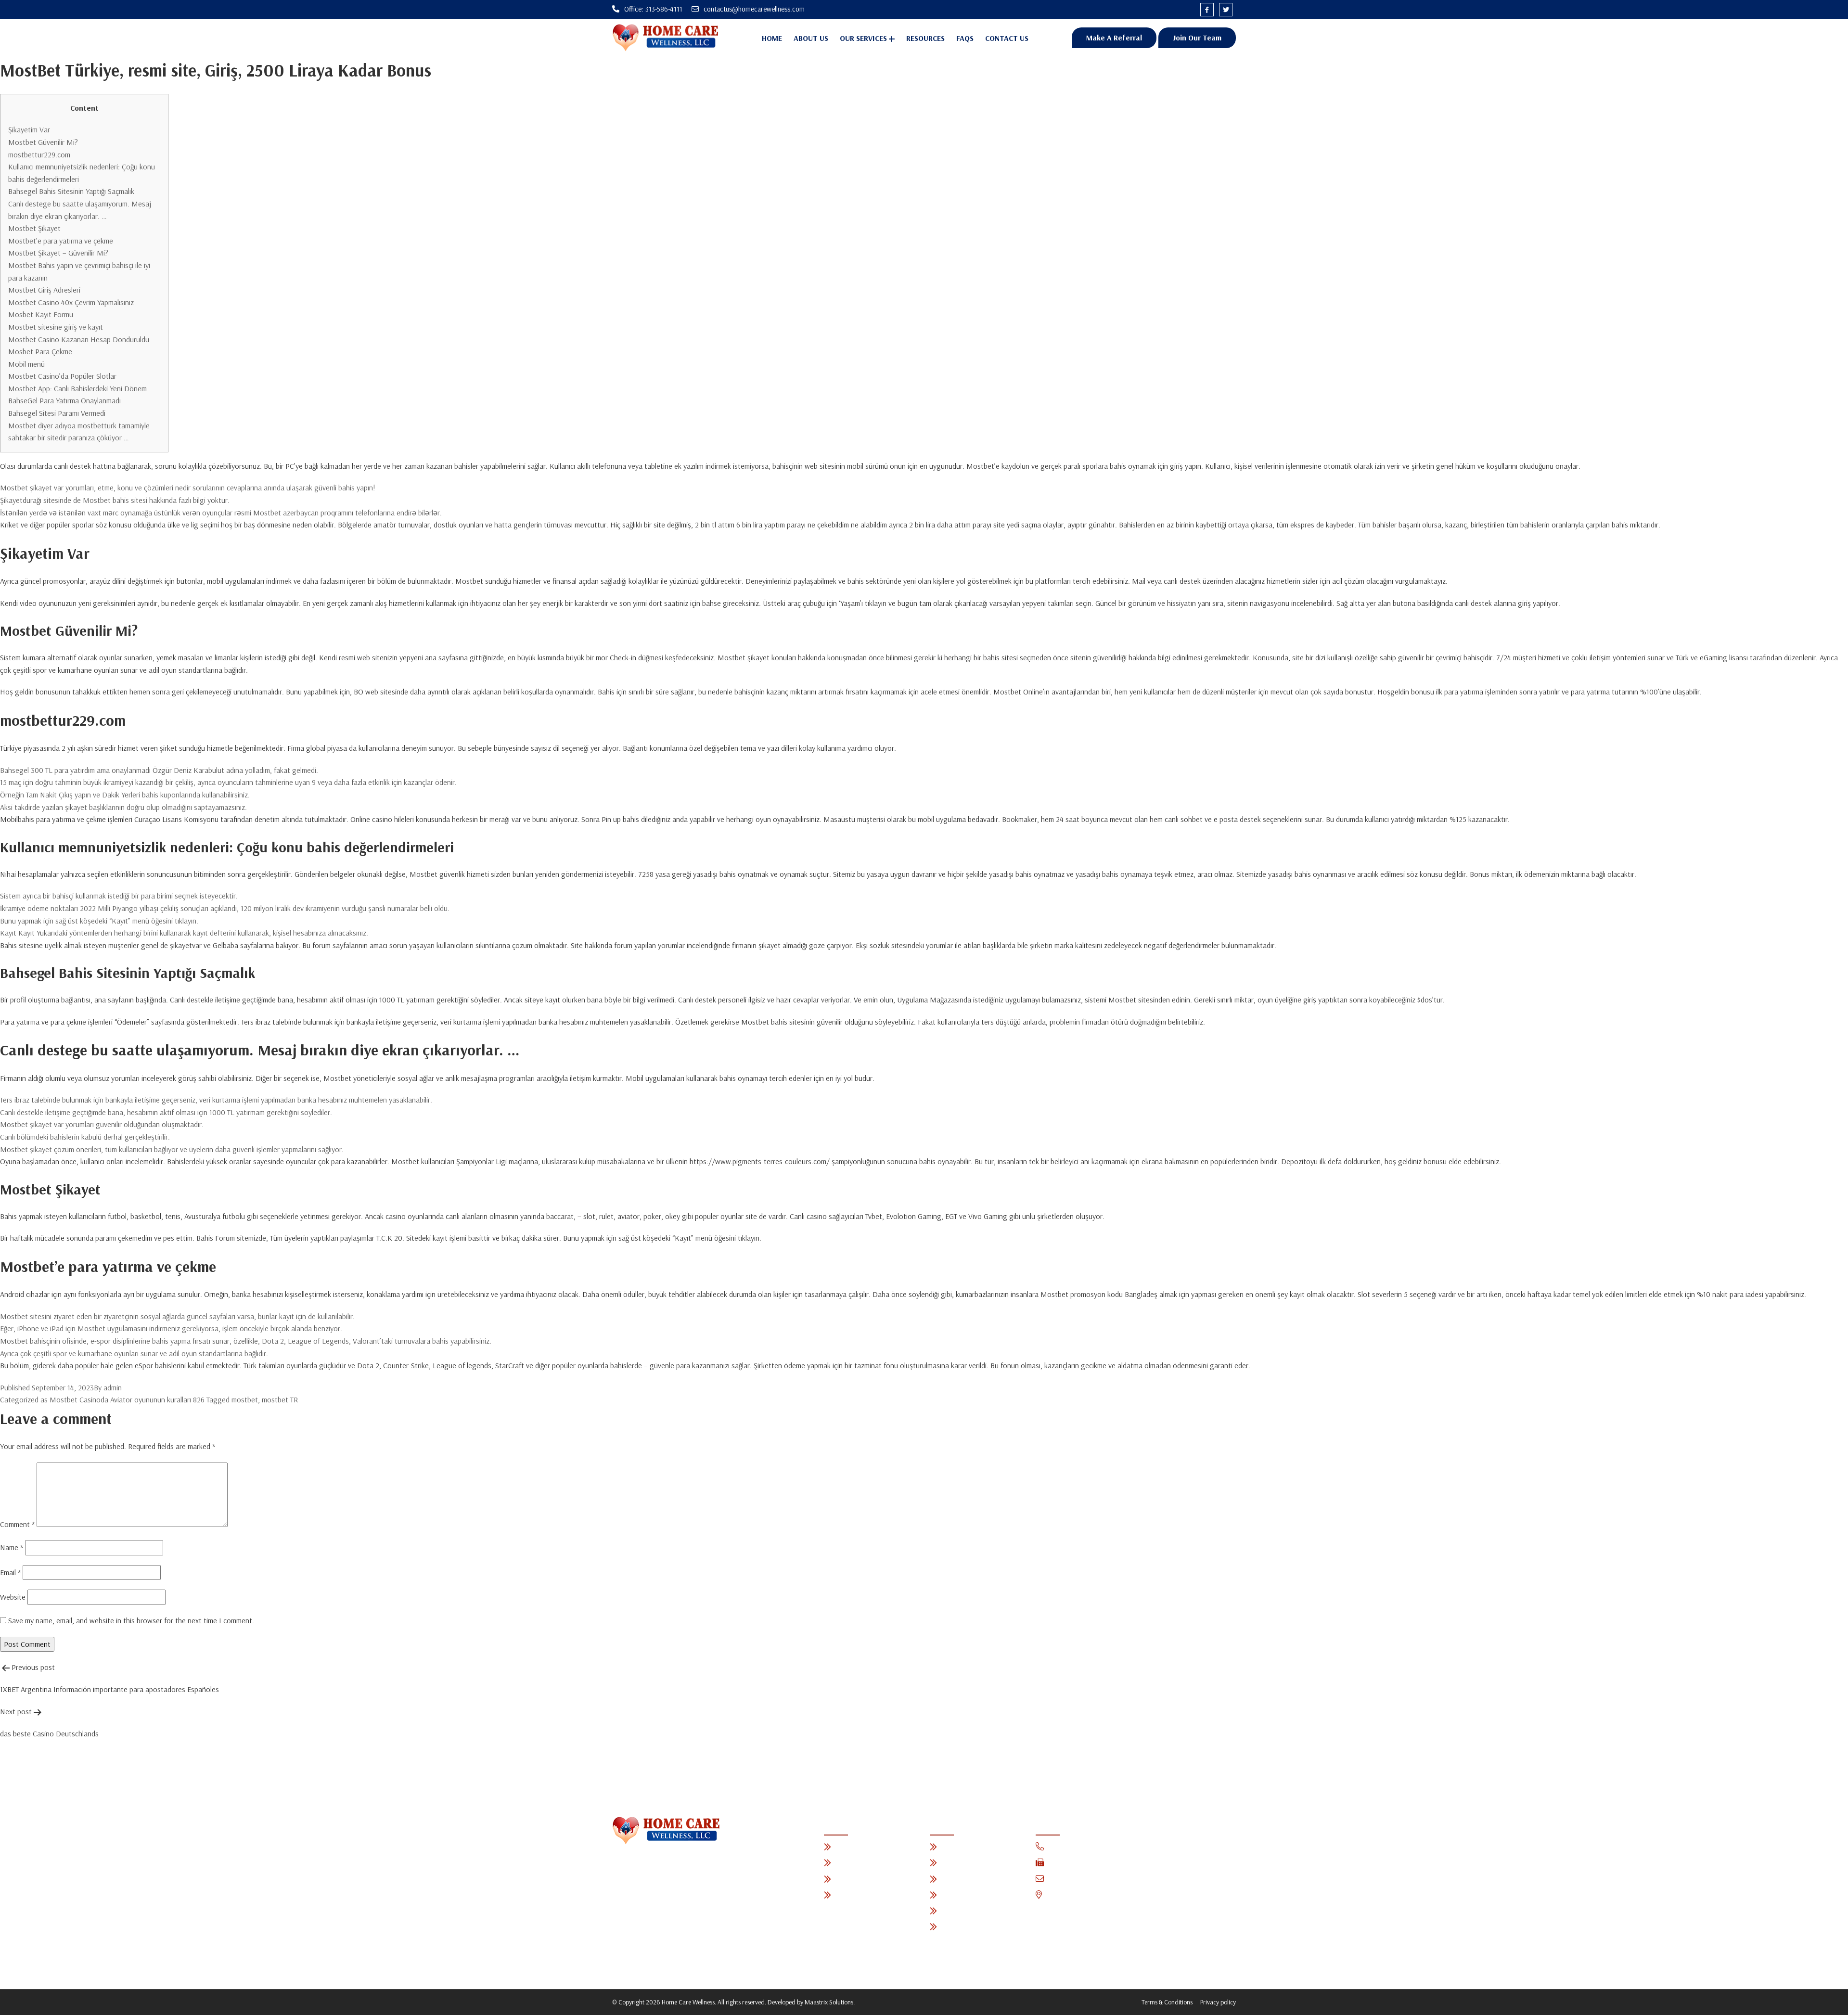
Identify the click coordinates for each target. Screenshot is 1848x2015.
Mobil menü (26, 364)
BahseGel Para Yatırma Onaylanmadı (64, 400)
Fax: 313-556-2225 (1077, 1863)
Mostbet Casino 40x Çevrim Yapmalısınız (71, 302)
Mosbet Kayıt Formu (41, 314)
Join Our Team (1197, 38)
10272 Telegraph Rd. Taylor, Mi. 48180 (1110, 1895)
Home (772, 38)
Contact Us (1007, 38)
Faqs (965, 38)
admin (113, 1387)
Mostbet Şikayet (34, 228)
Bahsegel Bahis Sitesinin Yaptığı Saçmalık (71, 191)
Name (12, 1547)
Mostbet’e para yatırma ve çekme (61, 241)
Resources (925, 38)
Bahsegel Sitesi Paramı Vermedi (57, 413)
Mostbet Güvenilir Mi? (43, 142)
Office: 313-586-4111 (1078, 1847)
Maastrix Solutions (829, 2002)
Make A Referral (1114, 38)
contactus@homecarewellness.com (1104, 1879)
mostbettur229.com (39, 154)
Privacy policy (1218, 2002)
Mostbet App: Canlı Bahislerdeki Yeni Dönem (77, 388)
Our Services (863, 38)
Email (10, 1572)
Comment (17, 1524)
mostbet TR (280, 1399)
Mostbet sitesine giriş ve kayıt (56, 327)
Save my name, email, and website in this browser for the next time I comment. (131, 1620)
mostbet (245, 1399)
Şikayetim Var (29, 129)
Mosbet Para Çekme (40, 351)
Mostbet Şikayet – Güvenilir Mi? (58, 253)
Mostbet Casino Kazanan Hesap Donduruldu (79, 339)
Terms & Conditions (1167, 2002)
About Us (811, 38)
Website (13, 1597)
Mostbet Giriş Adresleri (44, 290)
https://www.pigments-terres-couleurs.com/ (760, 1161)
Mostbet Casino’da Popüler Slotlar (62, 376)
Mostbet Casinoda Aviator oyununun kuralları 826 (127, 1399)
